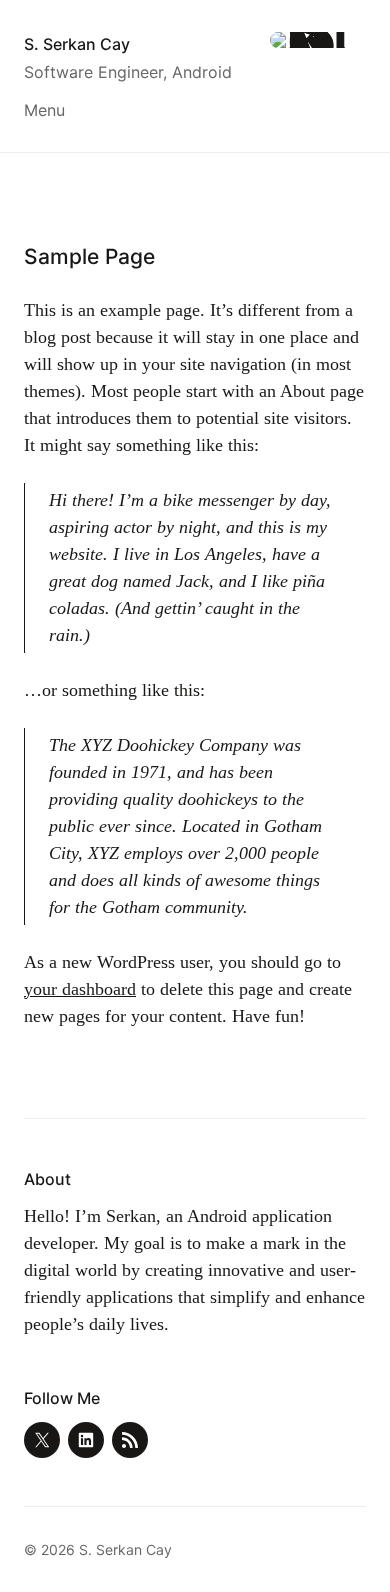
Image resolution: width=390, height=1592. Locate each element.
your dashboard (80, 989)
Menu (44, 110)
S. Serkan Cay (77, 44)
